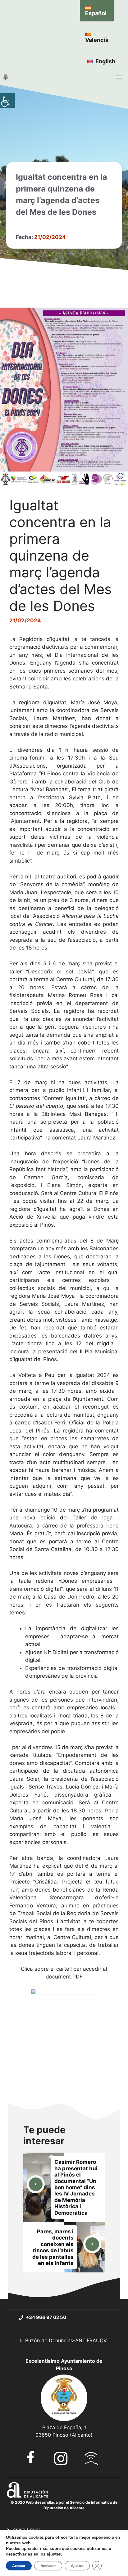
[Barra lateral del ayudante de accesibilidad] (7, 101)
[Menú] (119, 77)
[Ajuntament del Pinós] (6, 77)
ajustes (54, 2554)
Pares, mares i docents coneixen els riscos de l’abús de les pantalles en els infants (53, 2247)
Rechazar (48, 2566)
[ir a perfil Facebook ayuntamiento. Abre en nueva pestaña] (31, 2457)
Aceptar (19, 2566)
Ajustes (77, 2566)
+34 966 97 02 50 (46, 2317)
